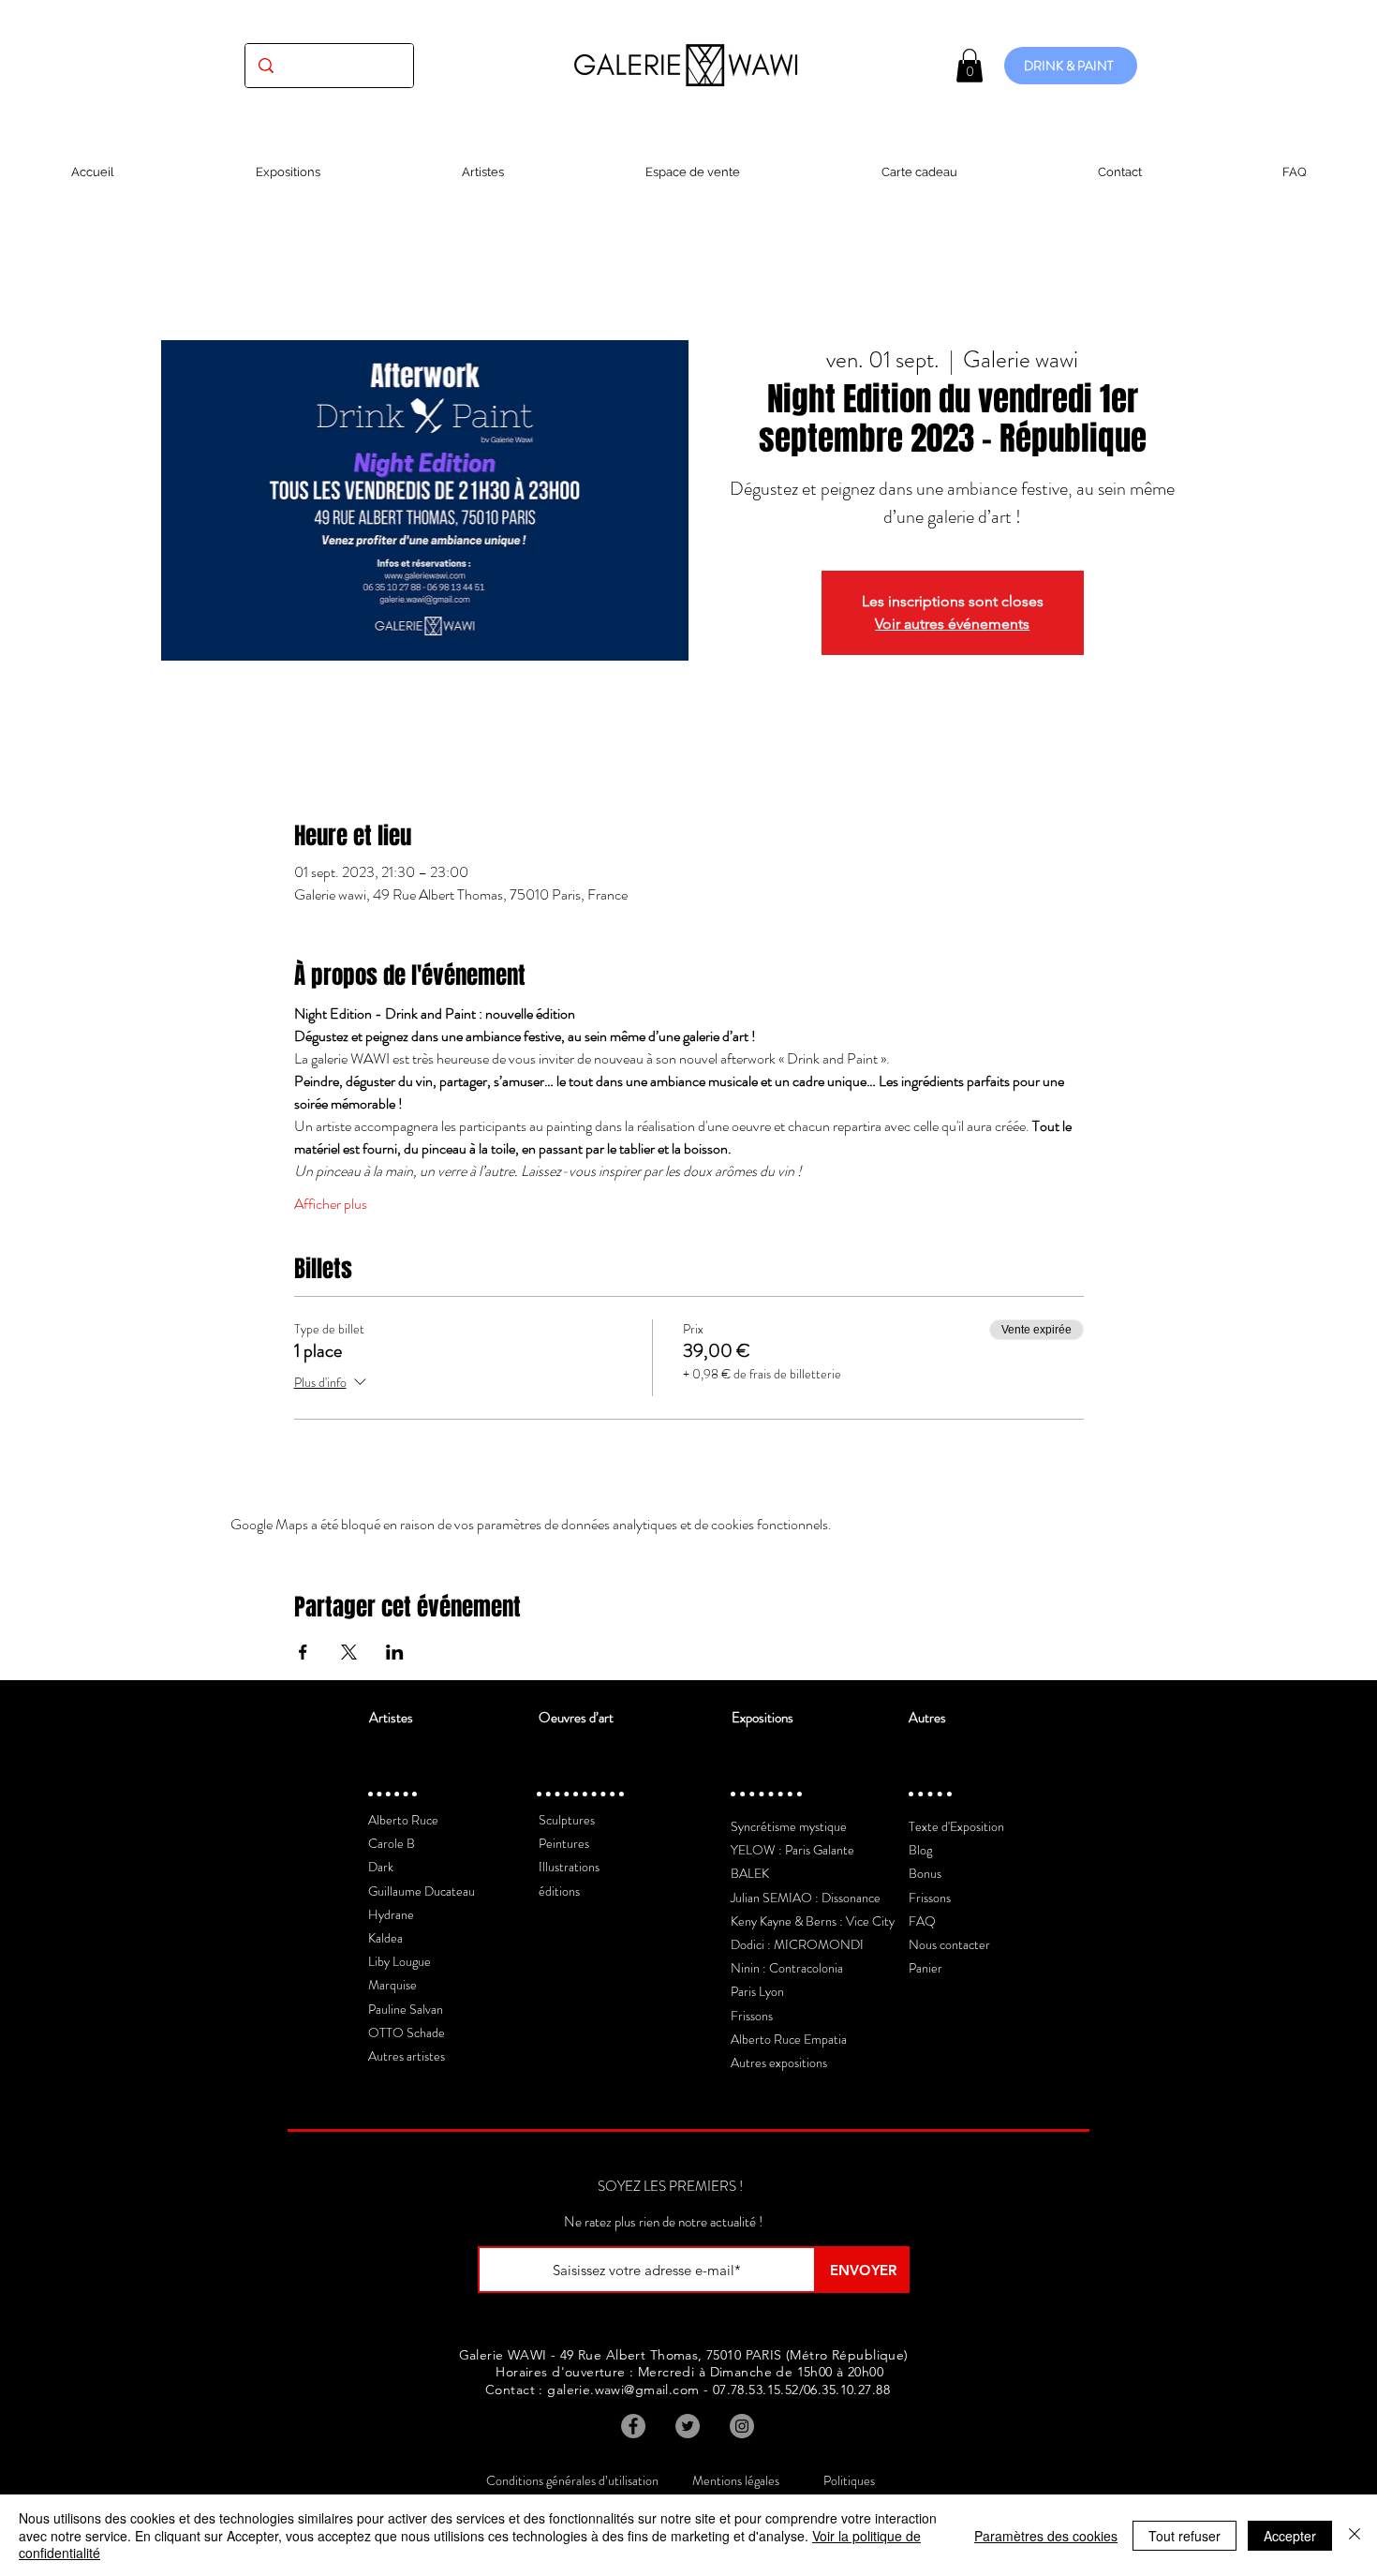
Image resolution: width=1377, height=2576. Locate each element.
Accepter (1290, 2536)
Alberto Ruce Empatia (789, 2039)
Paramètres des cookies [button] (1046, 2536)
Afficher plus (331, 1204)
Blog (920, 1850)
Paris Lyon (757, 1991)
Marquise (392, 1985)
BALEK (750, 1873)
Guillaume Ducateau (422, 1891)
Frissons (752, 2016)
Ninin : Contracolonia (787, 1968)
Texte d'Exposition (956, 1826)
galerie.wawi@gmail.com (623, 2390)
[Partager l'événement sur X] (349, 1652)
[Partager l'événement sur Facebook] (303, 1652)
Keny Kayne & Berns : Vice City (813, 1921)
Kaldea (385, 1938)
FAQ (922, 1921)
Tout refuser (1185, 2536)
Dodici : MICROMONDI (797, 1944)
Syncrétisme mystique (789, 1826)
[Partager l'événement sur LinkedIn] (395, 1652)
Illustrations (569, 1867)
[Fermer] (1355, 2535)
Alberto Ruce (403, 1820)
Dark (381, 1867)
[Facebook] (633, 2426)
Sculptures (567, 1820)
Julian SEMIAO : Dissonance (806, 1898)
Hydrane (391, 1914)
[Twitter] (688, 2426)
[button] (970, 66)
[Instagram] (742, 2426)
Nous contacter (949, 1944)
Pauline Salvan (406, 2009)
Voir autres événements (952, 624)
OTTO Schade (407, 2033)
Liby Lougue (400, 1961)
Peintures (564, 1843)
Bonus (925, 1873)
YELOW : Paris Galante (792, 1850)
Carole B (392, 1843)
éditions (559, 1891)
